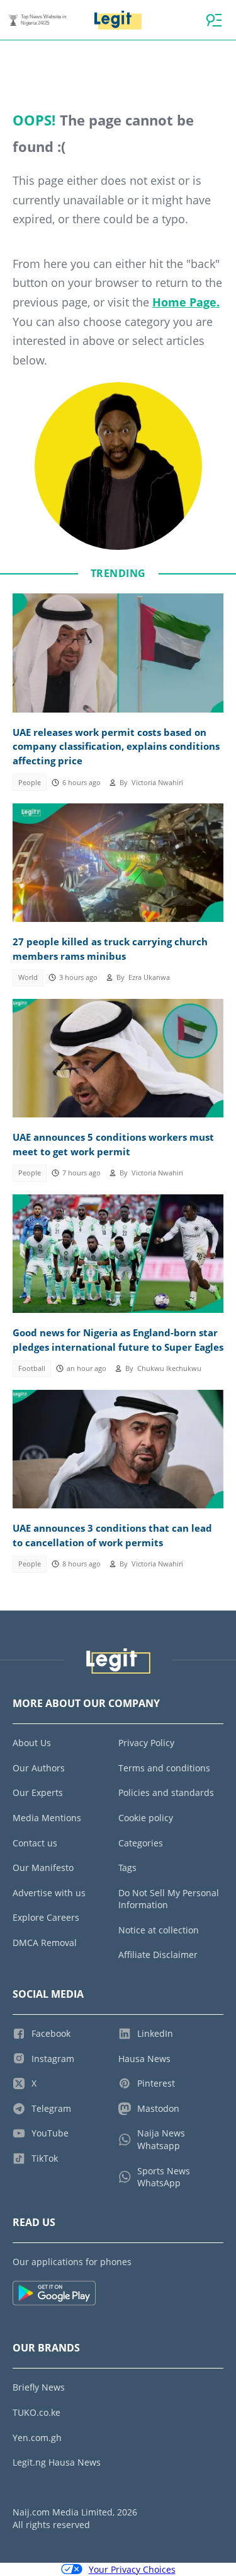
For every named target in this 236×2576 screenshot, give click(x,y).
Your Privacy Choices (132, 2569)
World (28, 977)
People (30, 783)
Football (32, 1368)
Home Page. (186, 302)
